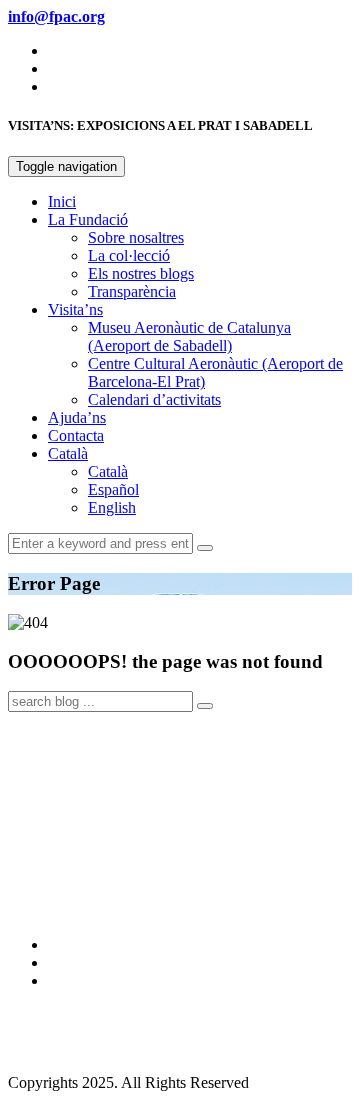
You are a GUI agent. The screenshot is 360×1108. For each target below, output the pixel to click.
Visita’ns (75, 309)
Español (113, 489)
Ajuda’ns (77, 417)
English (112, 507)
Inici (62, 201)
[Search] (205, 548)
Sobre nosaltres (136, 237)
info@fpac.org (54, 1048)
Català (68, 453)
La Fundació (88, 219)
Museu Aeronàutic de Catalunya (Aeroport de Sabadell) (189, 336)
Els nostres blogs (141, 273)
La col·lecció (129, 255)
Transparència (132, 291)
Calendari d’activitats (154, 399)
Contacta (76, 435)
